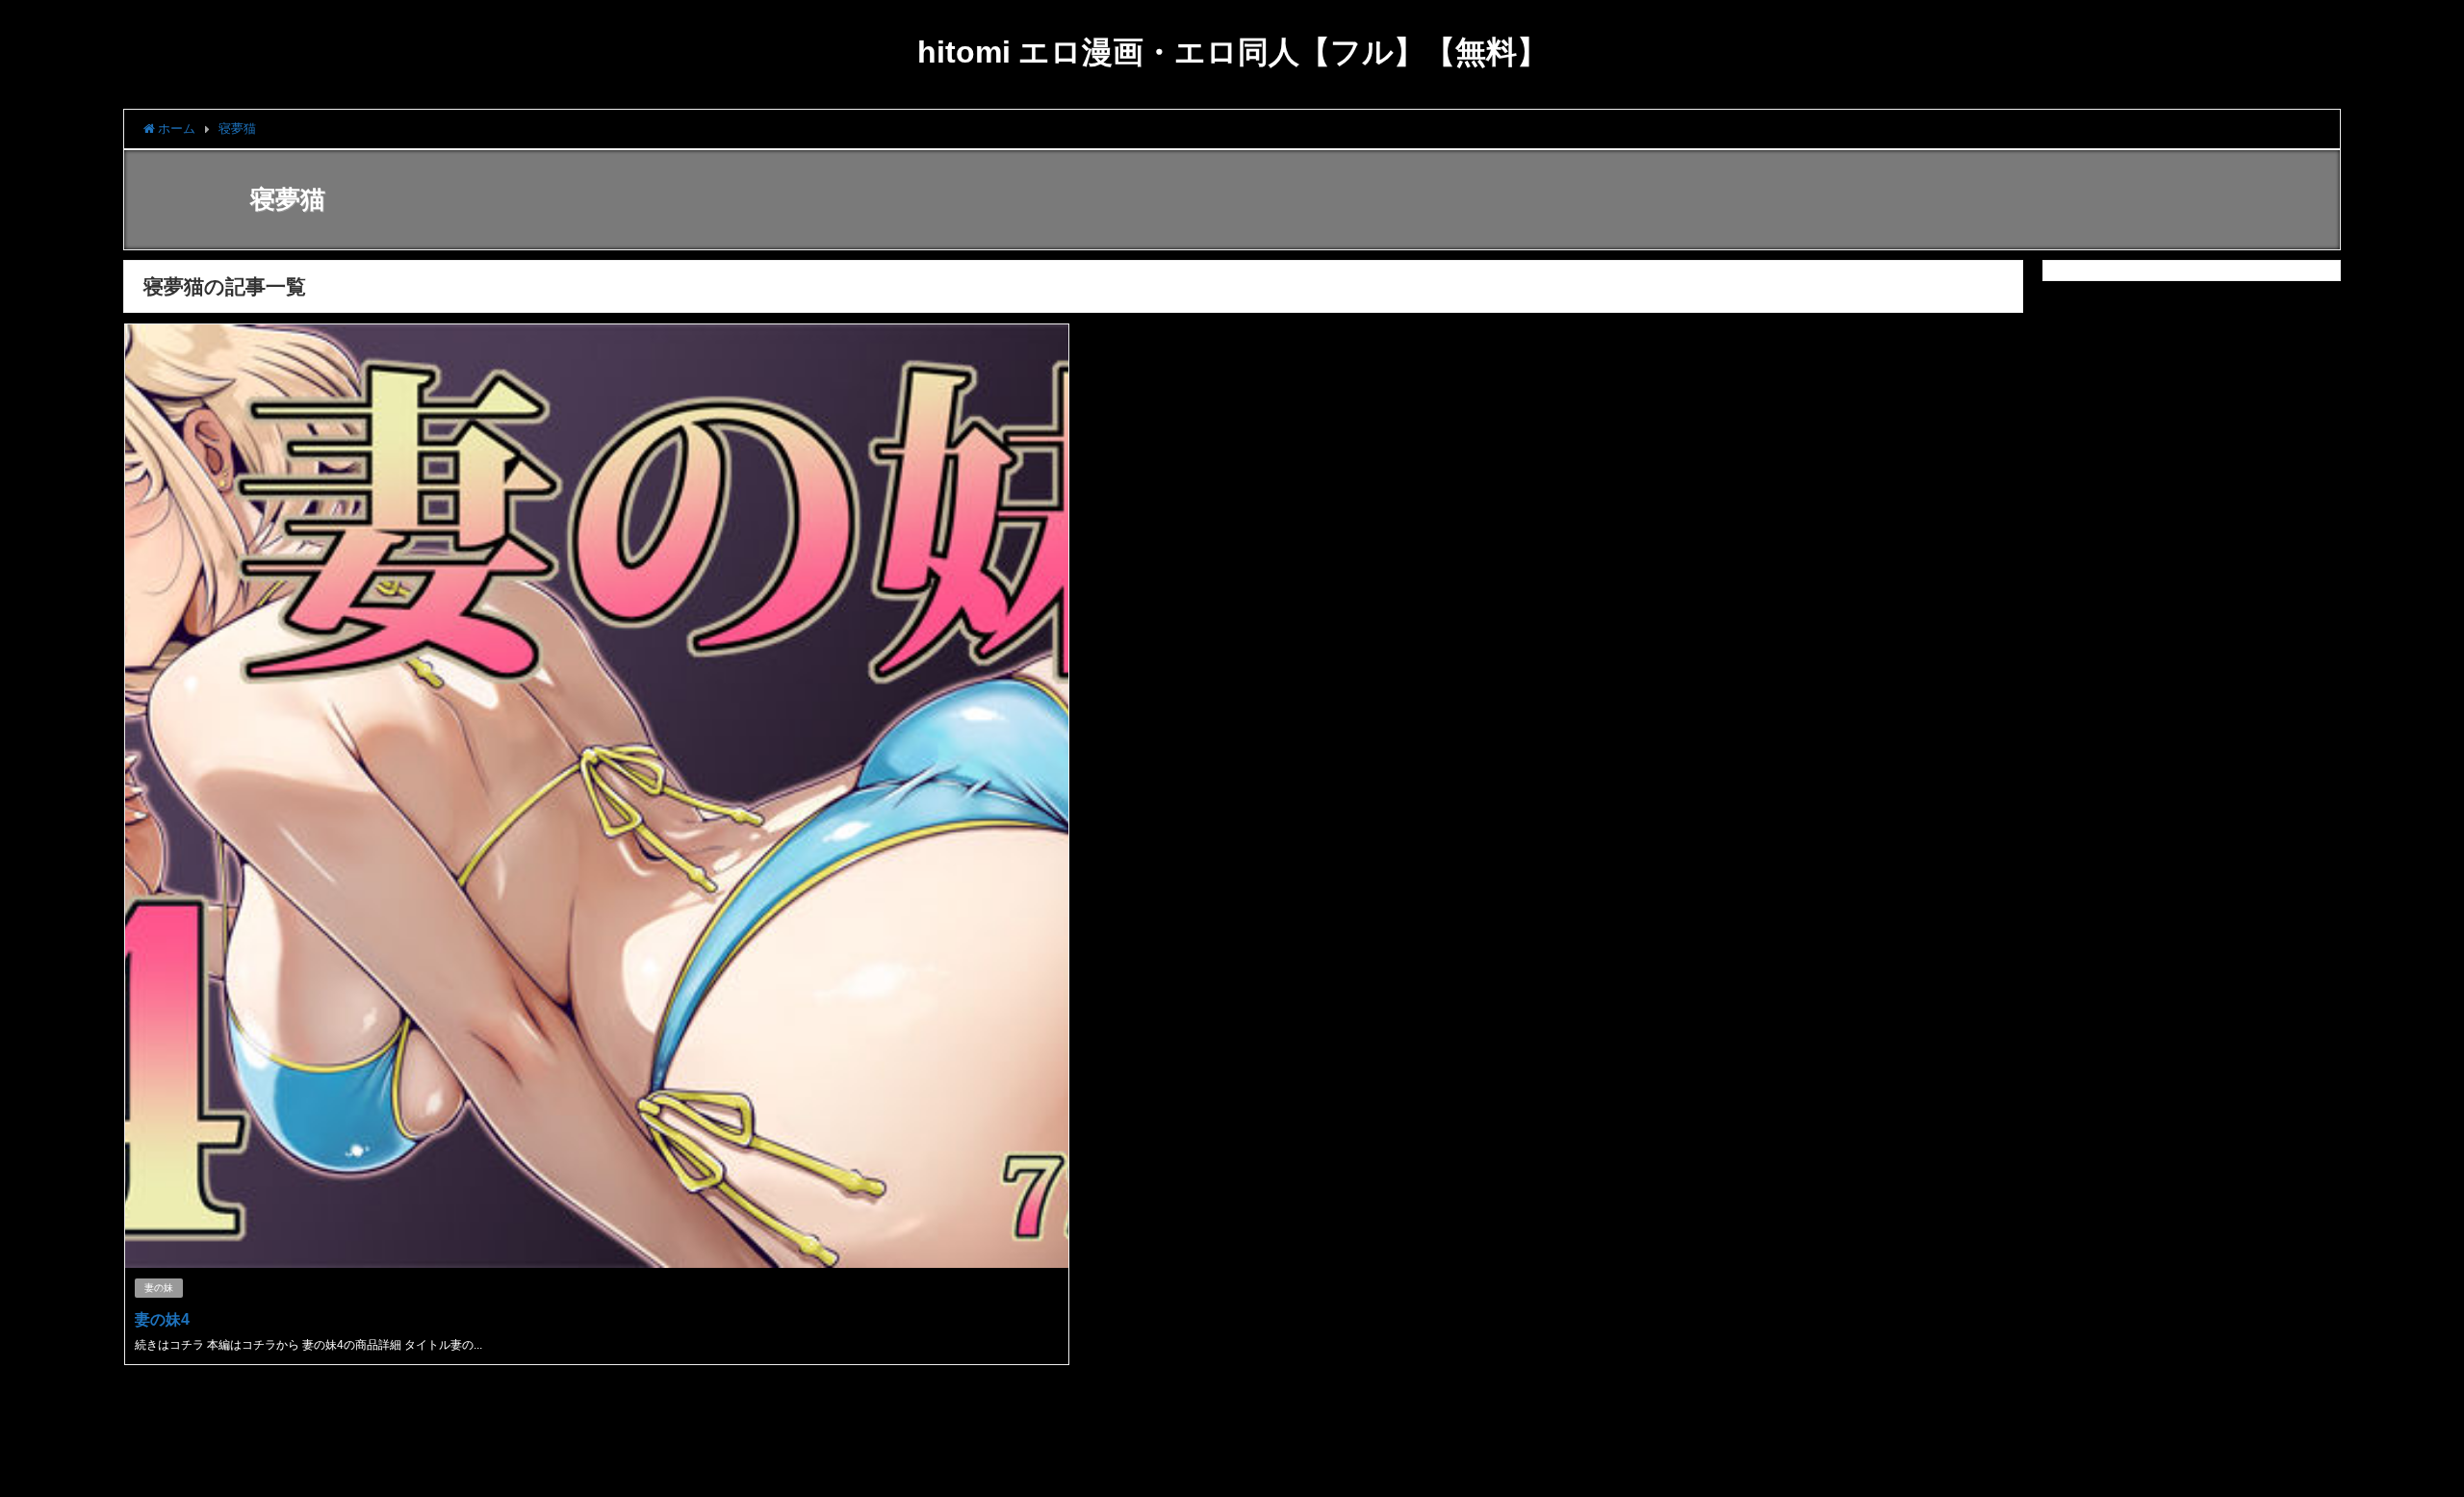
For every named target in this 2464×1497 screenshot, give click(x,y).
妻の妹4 (162, 1319)
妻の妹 (159, 1288)
